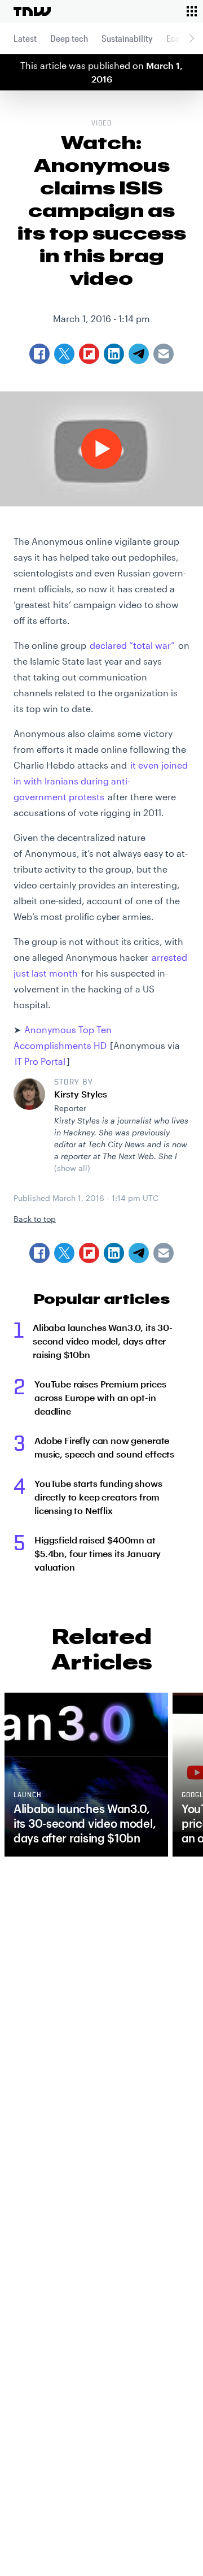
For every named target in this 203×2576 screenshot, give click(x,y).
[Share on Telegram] (139, 1253)
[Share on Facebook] (39, 1253)
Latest (25, 38)
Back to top (35, 1219)
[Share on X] (64, 1253)
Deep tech (69, 38)
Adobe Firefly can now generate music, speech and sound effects (104, 1447)
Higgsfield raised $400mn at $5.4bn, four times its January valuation (98, 1553)
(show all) (72, 1168)
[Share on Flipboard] (89, 1253)
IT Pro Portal (40, 1061)
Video (101, 124)
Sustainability (127, 38)
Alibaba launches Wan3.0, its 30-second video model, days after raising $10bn (103, 1341)
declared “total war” (132, 645)
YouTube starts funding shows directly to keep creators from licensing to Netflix (98, 1497)
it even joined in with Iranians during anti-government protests (101, 781)
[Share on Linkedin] (114, 1253)
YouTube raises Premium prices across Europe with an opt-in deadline (100, 1397)
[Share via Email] (164, 1253)
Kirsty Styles (81, 1094)
